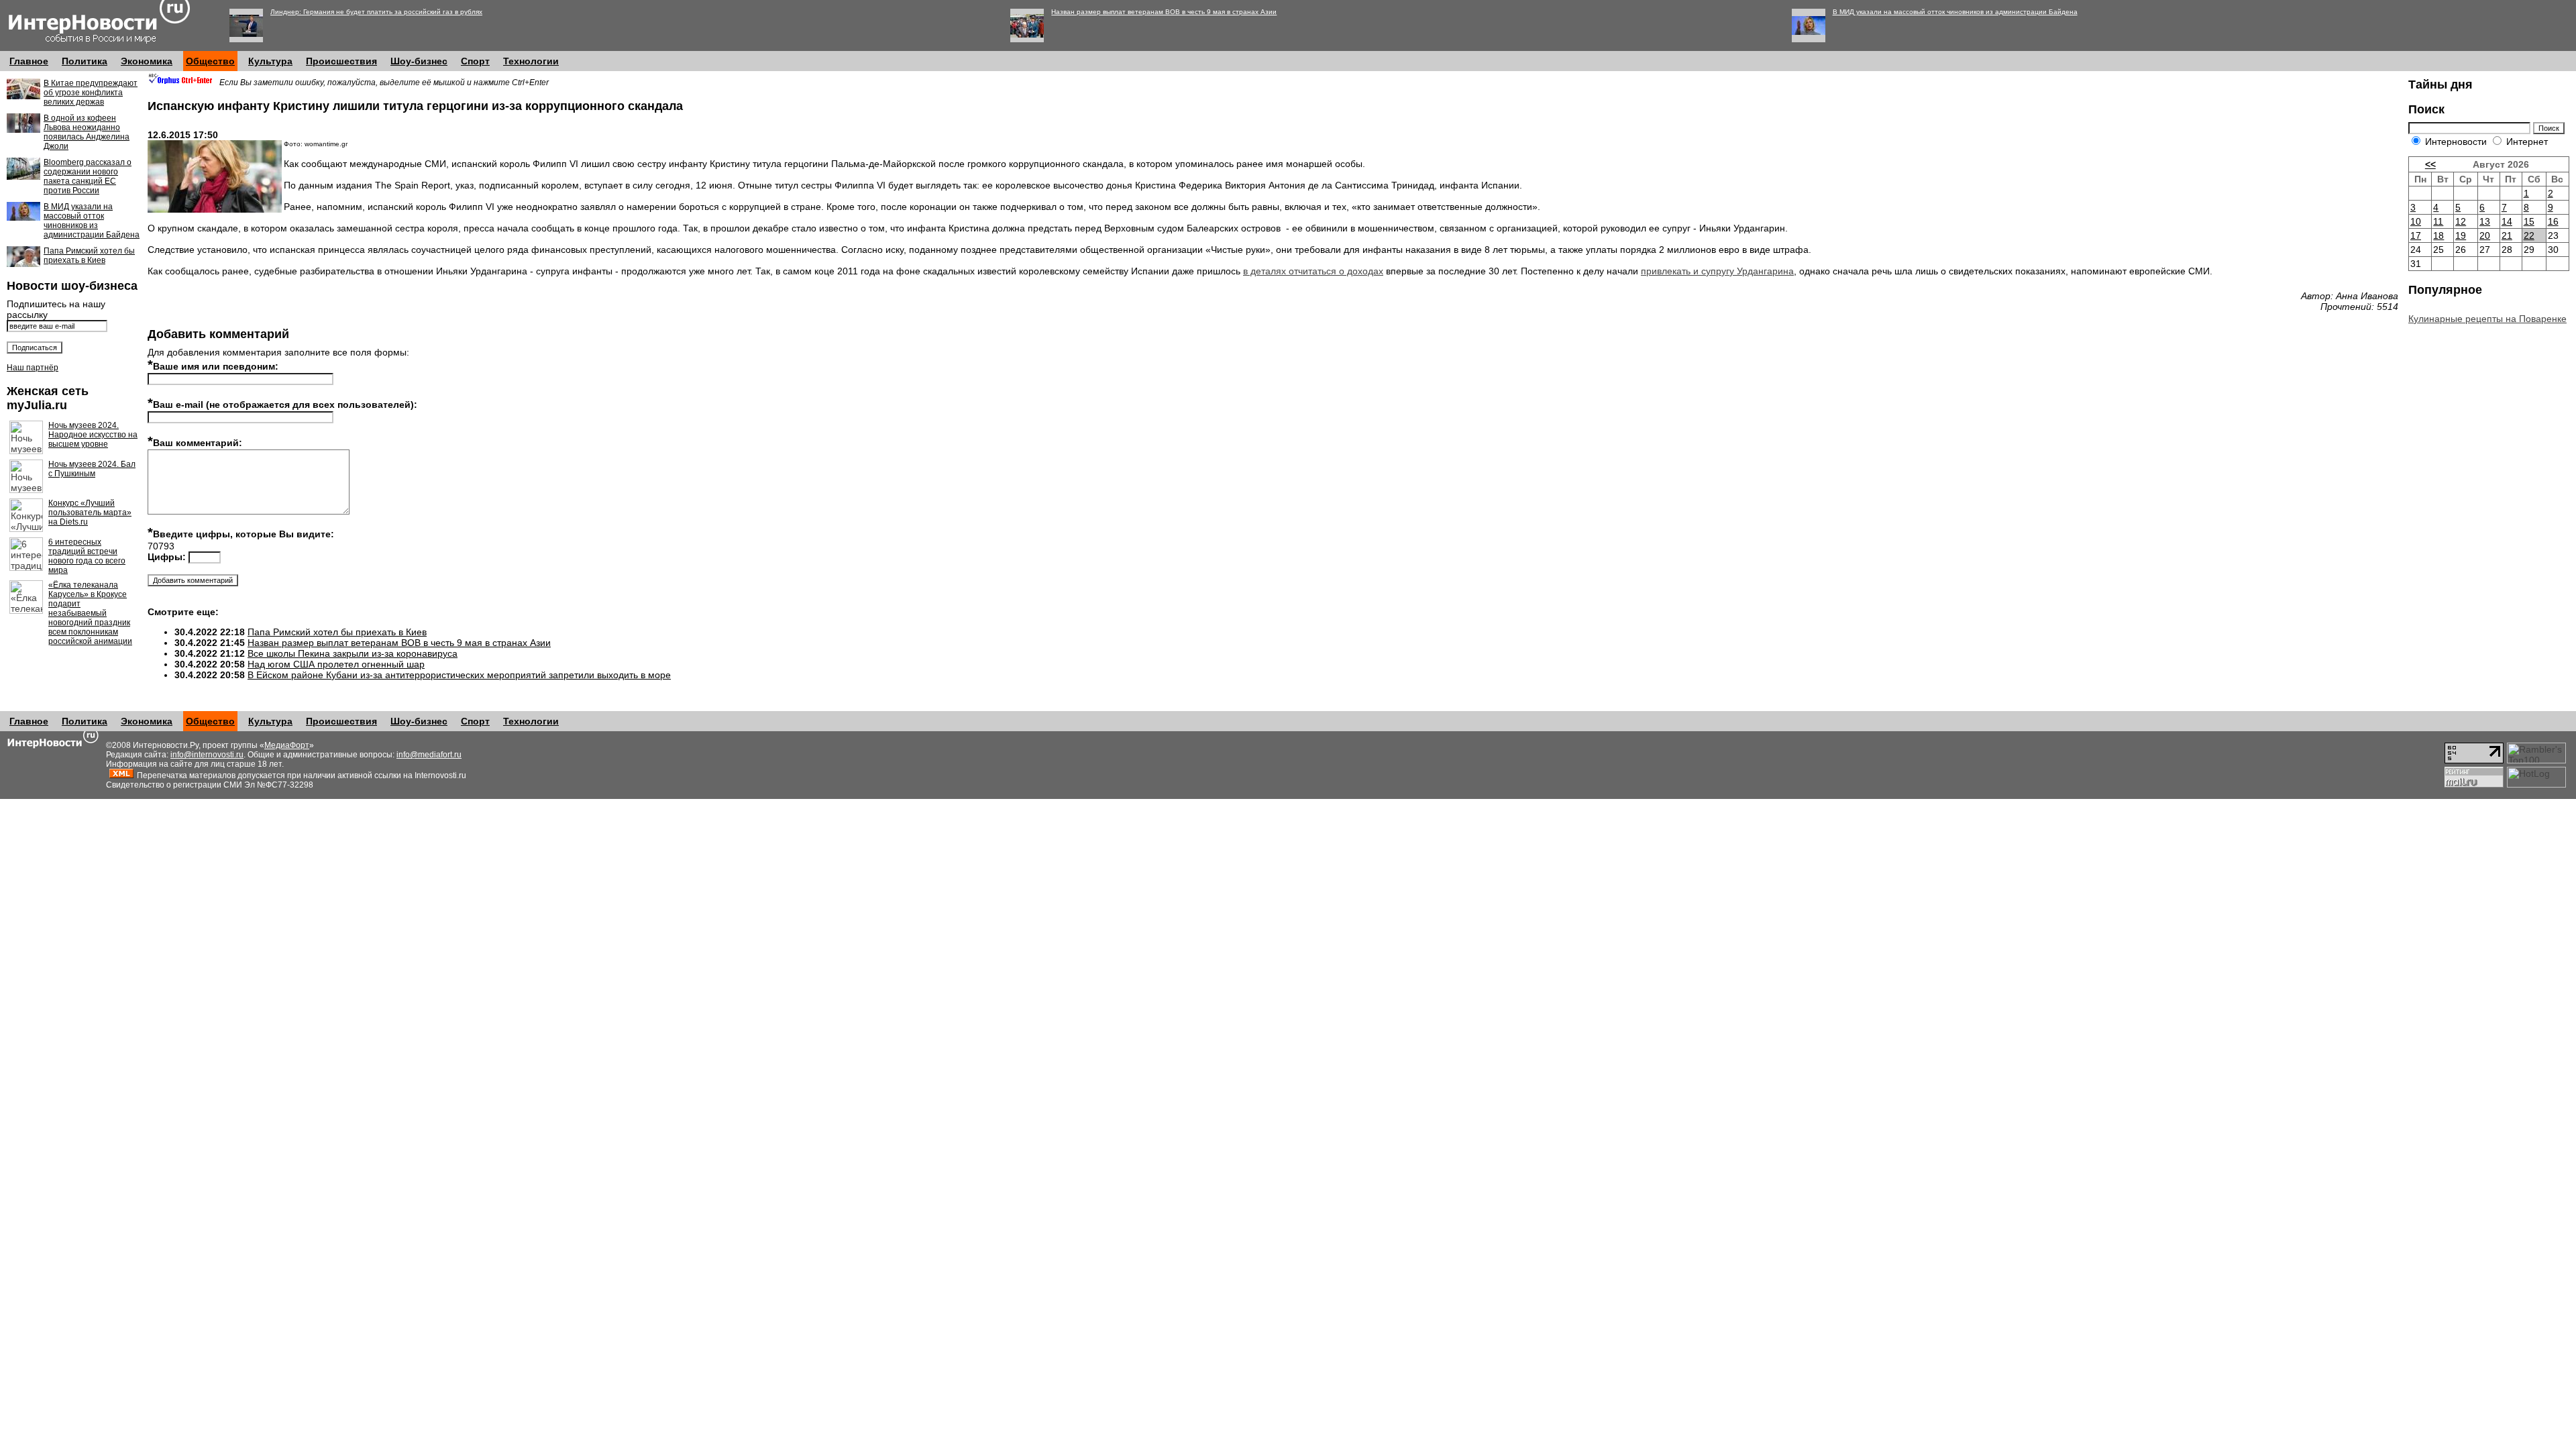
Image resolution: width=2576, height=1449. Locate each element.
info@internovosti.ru (207, 755)
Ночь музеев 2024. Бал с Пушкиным (92, 469)
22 (2529, 235)
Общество (210, 61)
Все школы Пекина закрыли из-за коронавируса (353, 653)
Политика (85, 61)
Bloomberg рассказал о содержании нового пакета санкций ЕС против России (88, 176)
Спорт (475, 61)
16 (2553, 221)
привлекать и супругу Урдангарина (1717, 271)
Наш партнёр (33, 368)
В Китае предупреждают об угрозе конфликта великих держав (91, 93)
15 (2529, 221)
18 (2438, 235)
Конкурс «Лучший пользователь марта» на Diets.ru (90, 513)
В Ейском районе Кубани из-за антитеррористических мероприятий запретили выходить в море (459, 675)
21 (2507, 235)
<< (2430, 164)
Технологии (531, 61)
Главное (29, 61)
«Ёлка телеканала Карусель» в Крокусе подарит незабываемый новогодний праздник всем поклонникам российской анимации (90, 613)
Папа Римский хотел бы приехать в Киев (89, 256)
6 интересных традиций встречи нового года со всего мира (87, 556)
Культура (270, 61)
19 (2461, 235)
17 (2416, 235)
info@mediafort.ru (429, 755)
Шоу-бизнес (419, 61)
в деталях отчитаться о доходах (1313, 271)
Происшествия (341, 61)
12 (2461, 221)
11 (2438, 221)
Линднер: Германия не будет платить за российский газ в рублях (376, 12)
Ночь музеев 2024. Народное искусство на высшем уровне (93, 435)
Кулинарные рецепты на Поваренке (2487, 319)
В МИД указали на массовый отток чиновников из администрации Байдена (1955, 12)
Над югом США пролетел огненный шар (336, 664)
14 (2507, 221)
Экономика (147, 61)
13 (2485, 221)
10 (2416, 221)
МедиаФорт (287, 745)
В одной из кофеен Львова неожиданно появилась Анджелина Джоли (87, 132)
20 (2485, 235)
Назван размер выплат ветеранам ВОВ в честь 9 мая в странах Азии (1164, 12)
